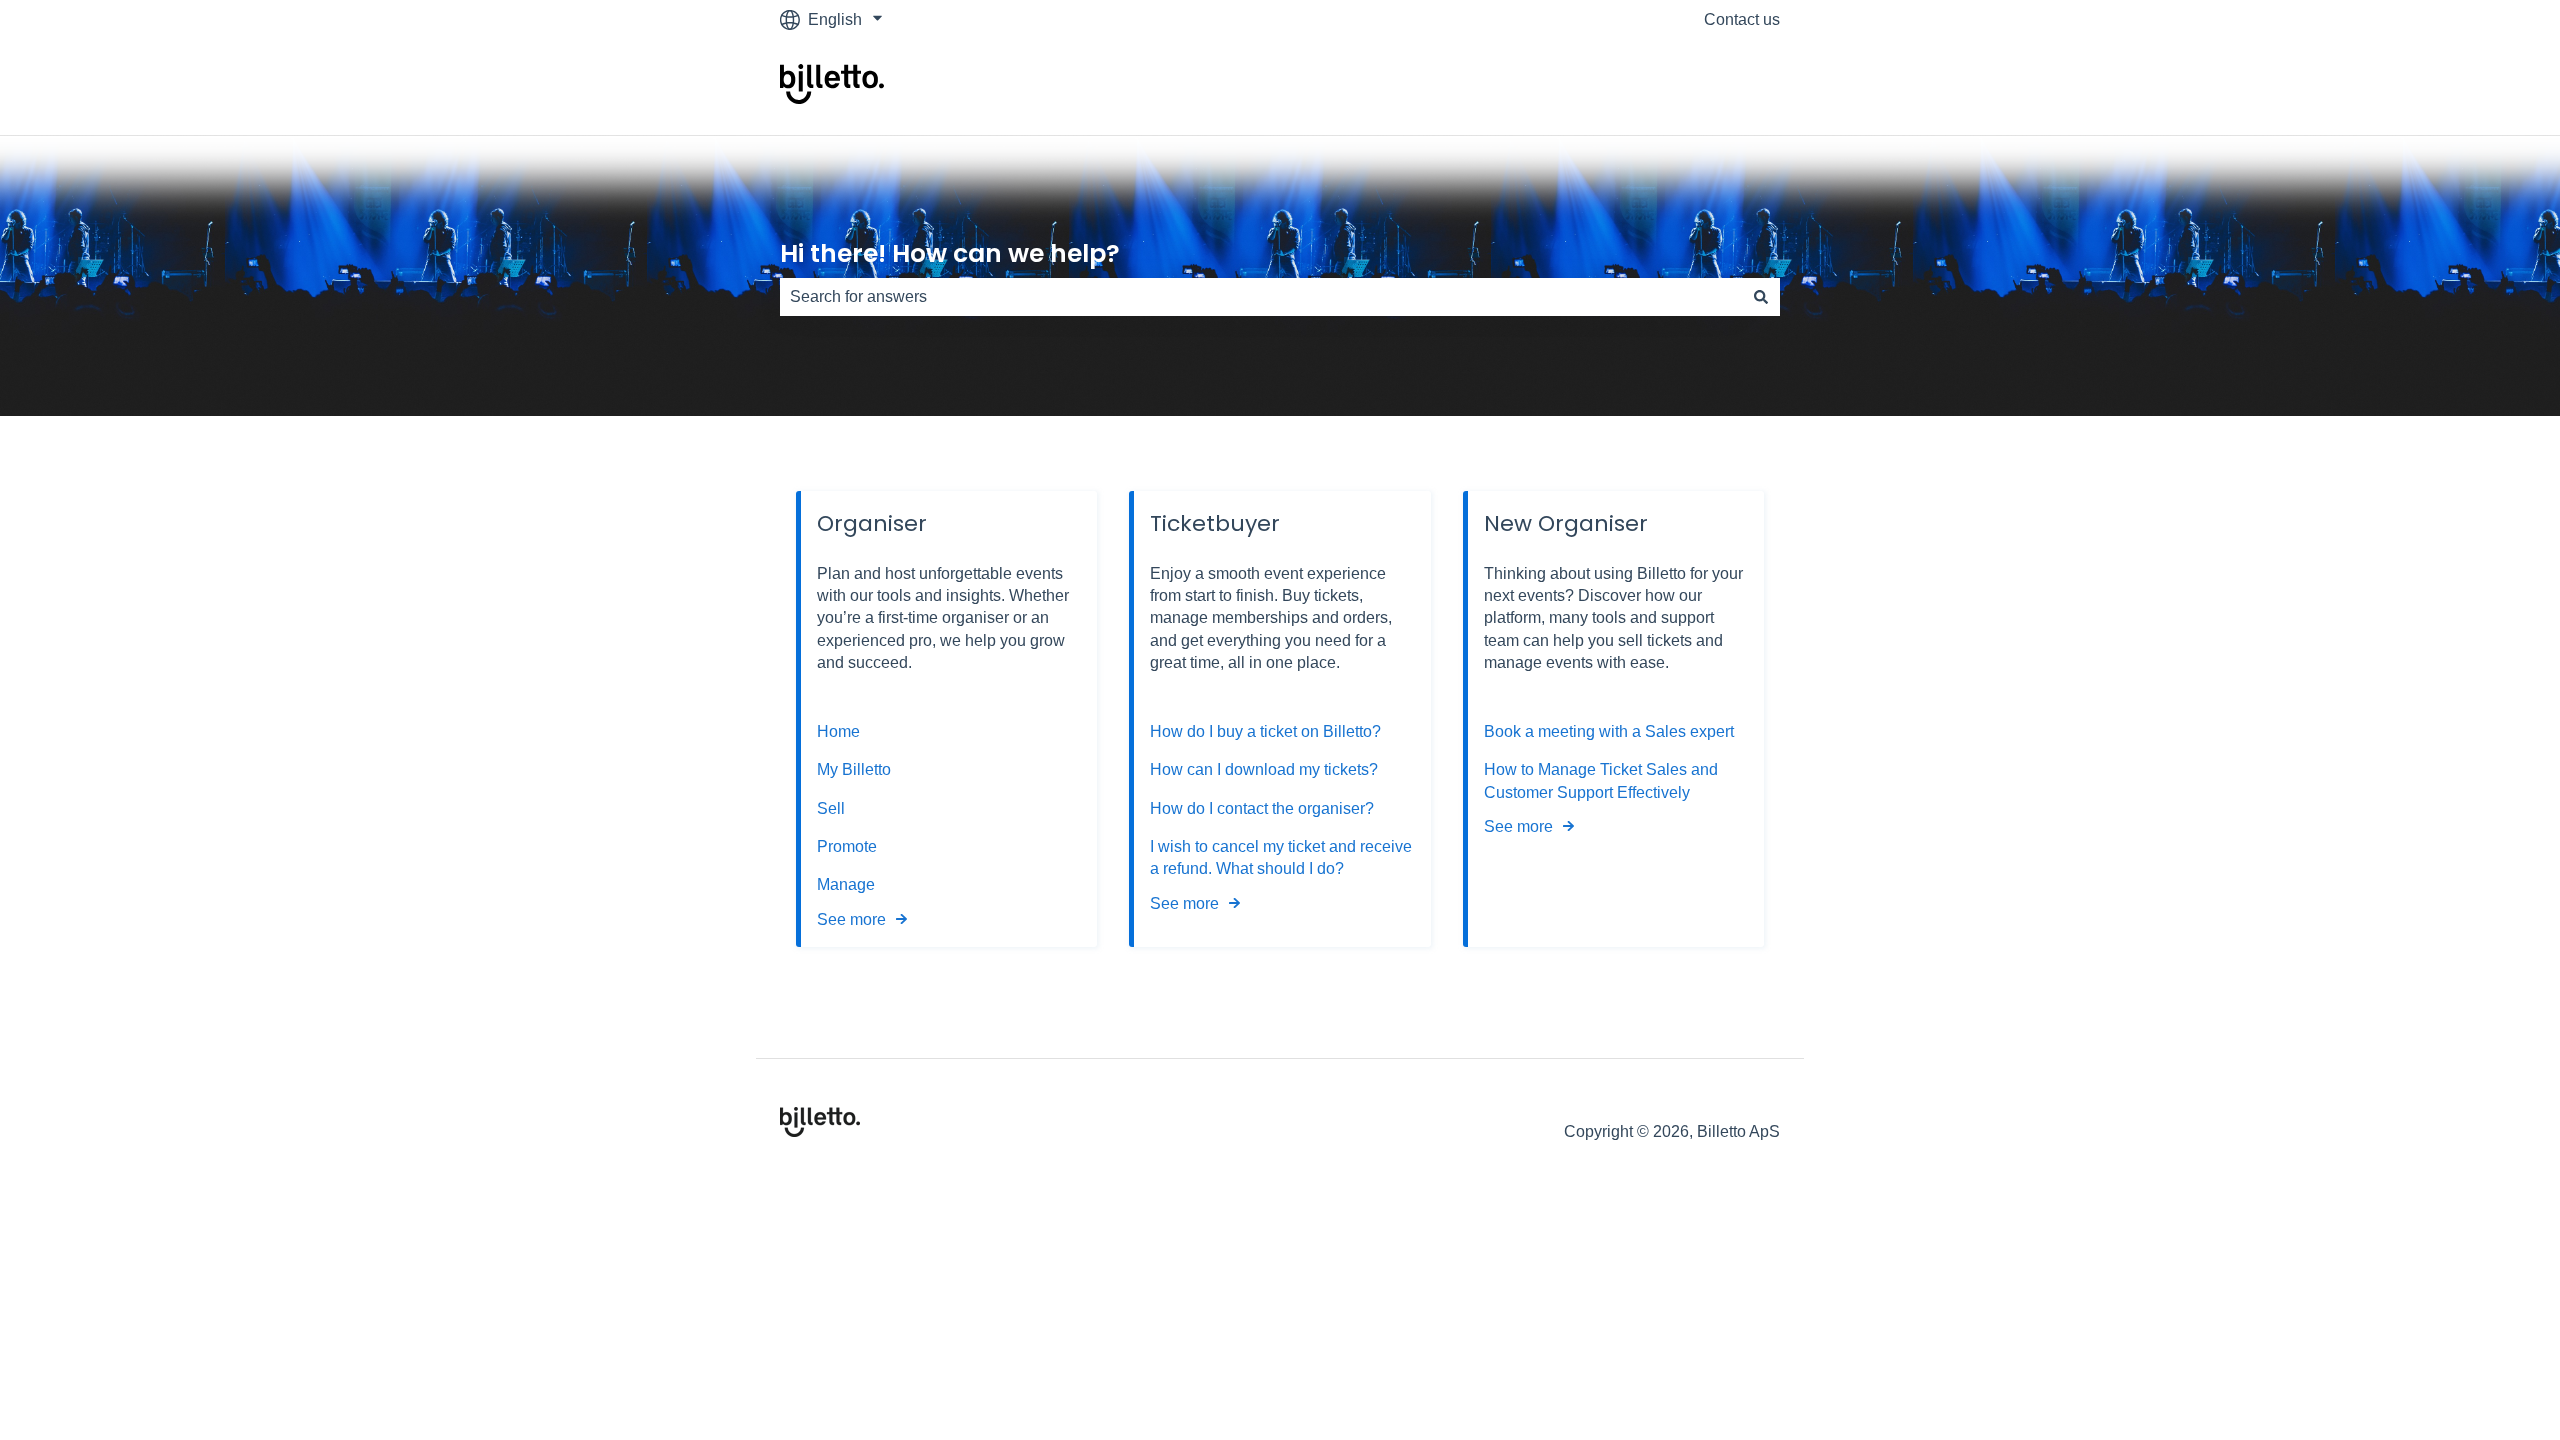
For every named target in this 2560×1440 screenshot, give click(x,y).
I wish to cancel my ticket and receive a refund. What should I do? (1281, 857)
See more (851, 919)
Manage (846, 884)
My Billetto (854, 769)
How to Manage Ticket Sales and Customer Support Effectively (1601, 780)
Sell (831, 808)
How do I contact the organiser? (1262, 808)
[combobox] (1261, 297)
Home (838, 731)
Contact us (1742, 19)
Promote (847, 846)
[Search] (1761, 297)
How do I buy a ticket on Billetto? (1265, 731)
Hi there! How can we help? (950, 253)
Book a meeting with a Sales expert (1609, 731)
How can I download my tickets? (1264, 769)
